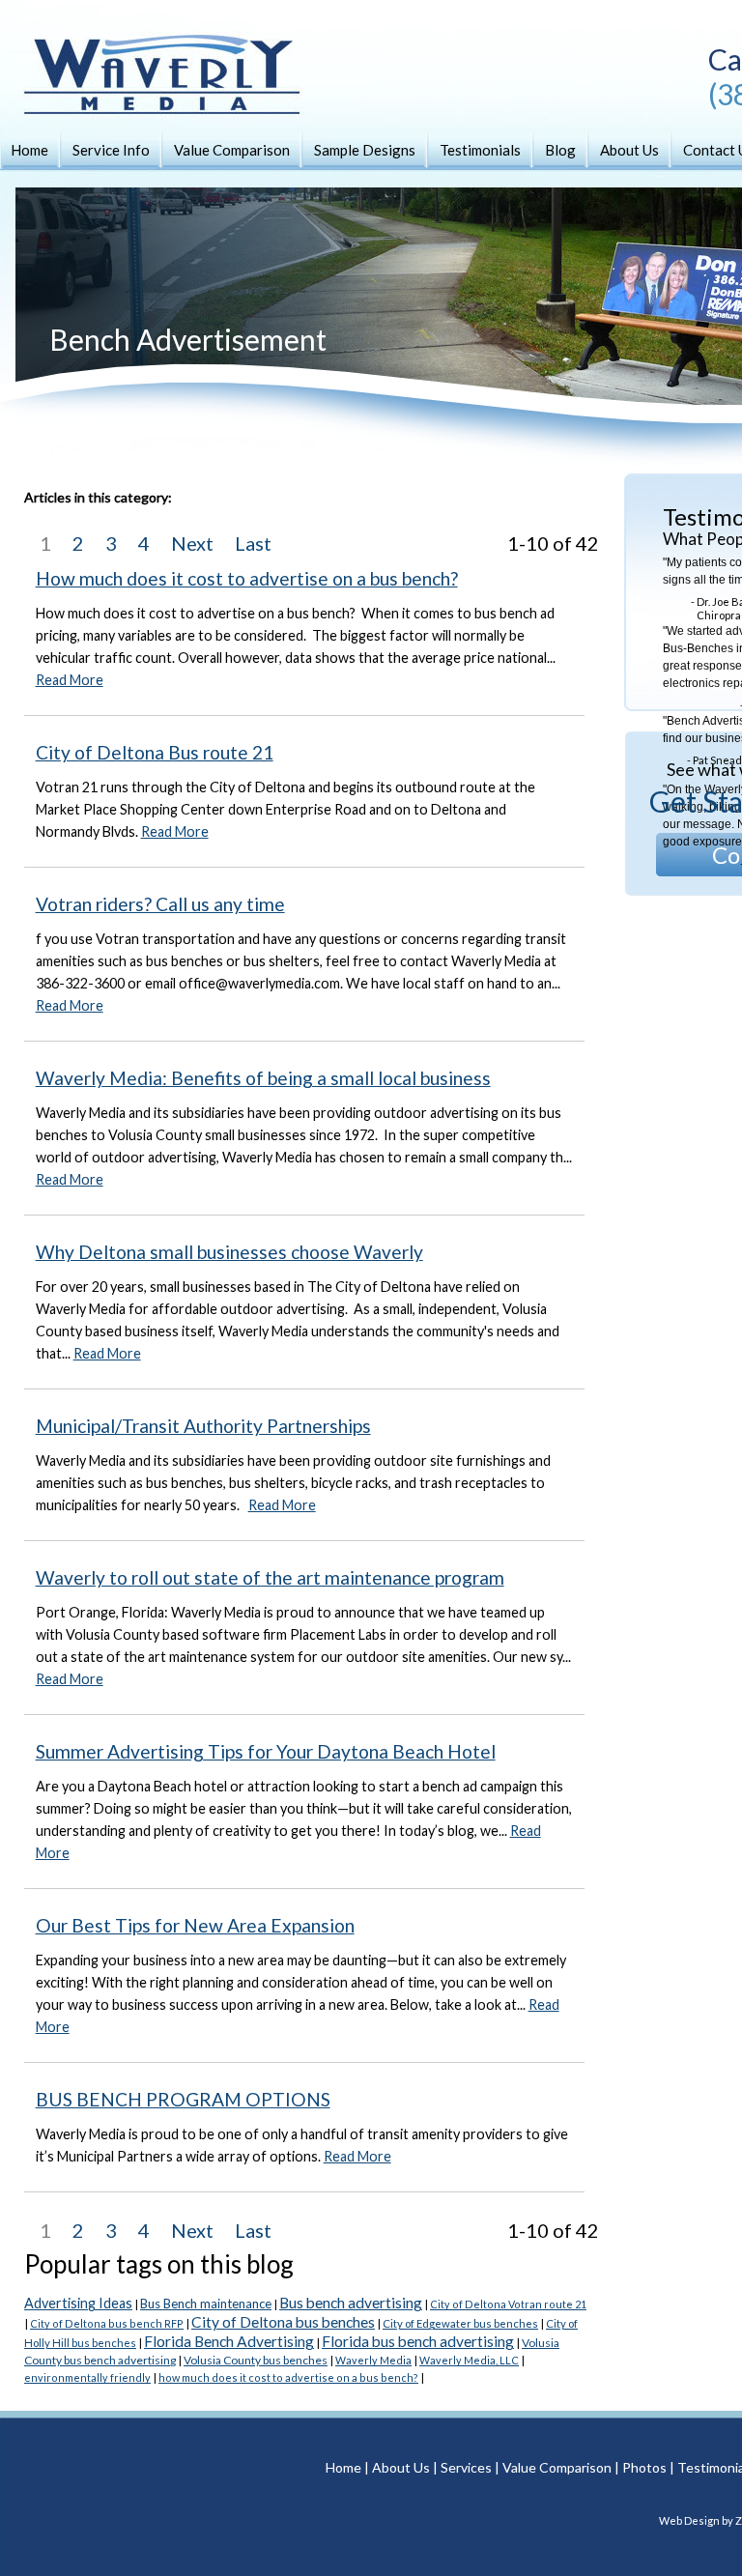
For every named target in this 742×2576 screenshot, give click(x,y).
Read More (70, 680)
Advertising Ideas (78, 2303)
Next (192, 543)
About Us (629, 150)
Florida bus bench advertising (418, 2341)
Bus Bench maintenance (206, 2304)
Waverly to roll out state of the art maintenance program (270, 1577)
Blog (560, 150)
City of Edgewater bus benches (460, 2323)
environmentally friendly (87, 2377)
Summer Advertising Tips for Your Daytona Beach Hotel (266, 1751)
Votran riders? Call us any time (160, 904)
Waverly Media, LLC (469, 2360)
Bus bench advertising (351, 2303)
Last (253, 543)
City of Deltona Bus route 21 (155, 752)
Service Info (111, 150)
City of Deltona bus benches (283, 2322)
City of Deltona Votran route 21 (508, 2304)
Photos (644, 2467)
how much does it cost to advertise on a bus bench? (288, 2377)
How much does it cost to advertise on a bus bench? (247, 578)
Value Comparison (232, 150)
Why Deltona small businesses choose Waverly (229, 1252)
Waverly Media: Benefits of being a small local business (263, 1078)
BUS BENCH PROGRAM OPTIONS (183, 2099)
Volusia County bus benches (256, 2360)
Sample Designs (365, 150)
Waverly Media (373, 2360)
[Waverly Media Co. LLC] (145, 97)
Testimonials (480, 150)
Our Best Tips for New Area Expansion (195, 1925)
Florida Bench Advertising (229, 2341)
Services (466, 2467)
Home (29, 150)
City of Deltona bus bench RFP (107, 2323)
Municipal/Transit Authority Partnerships (203, 1426)
